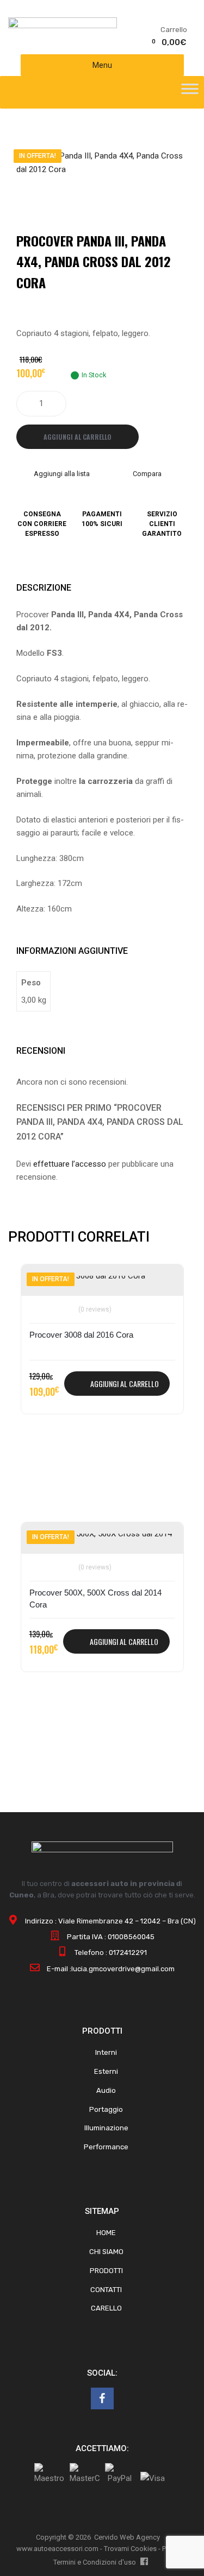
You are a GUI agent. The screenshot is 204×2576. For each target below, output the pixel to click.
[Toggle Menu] (190, 92)
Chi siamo (106, 2252)
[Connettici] (102, 2398)
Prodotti (106, 2271)
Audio (106, 2090)
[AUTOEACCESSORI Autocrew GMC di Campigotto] (63, 26)
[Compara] (42, 1303)
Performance (106, 2147)
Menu (102, 65)
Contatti (106, 2290)
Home (106, 2233)
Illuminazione (106, 2128)
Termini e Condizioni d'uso (95, 2562)
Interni (106, 2052)
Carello (106, 2308)
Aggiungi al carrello (78, 437)
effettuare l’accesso (70, 1164)
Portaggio (106, 2109)
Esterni (106, 2071)
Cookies (144, 2549)
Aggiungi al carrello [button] (125, 1384)
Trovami (116, 2549)
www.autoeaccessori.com (57, 2549)
